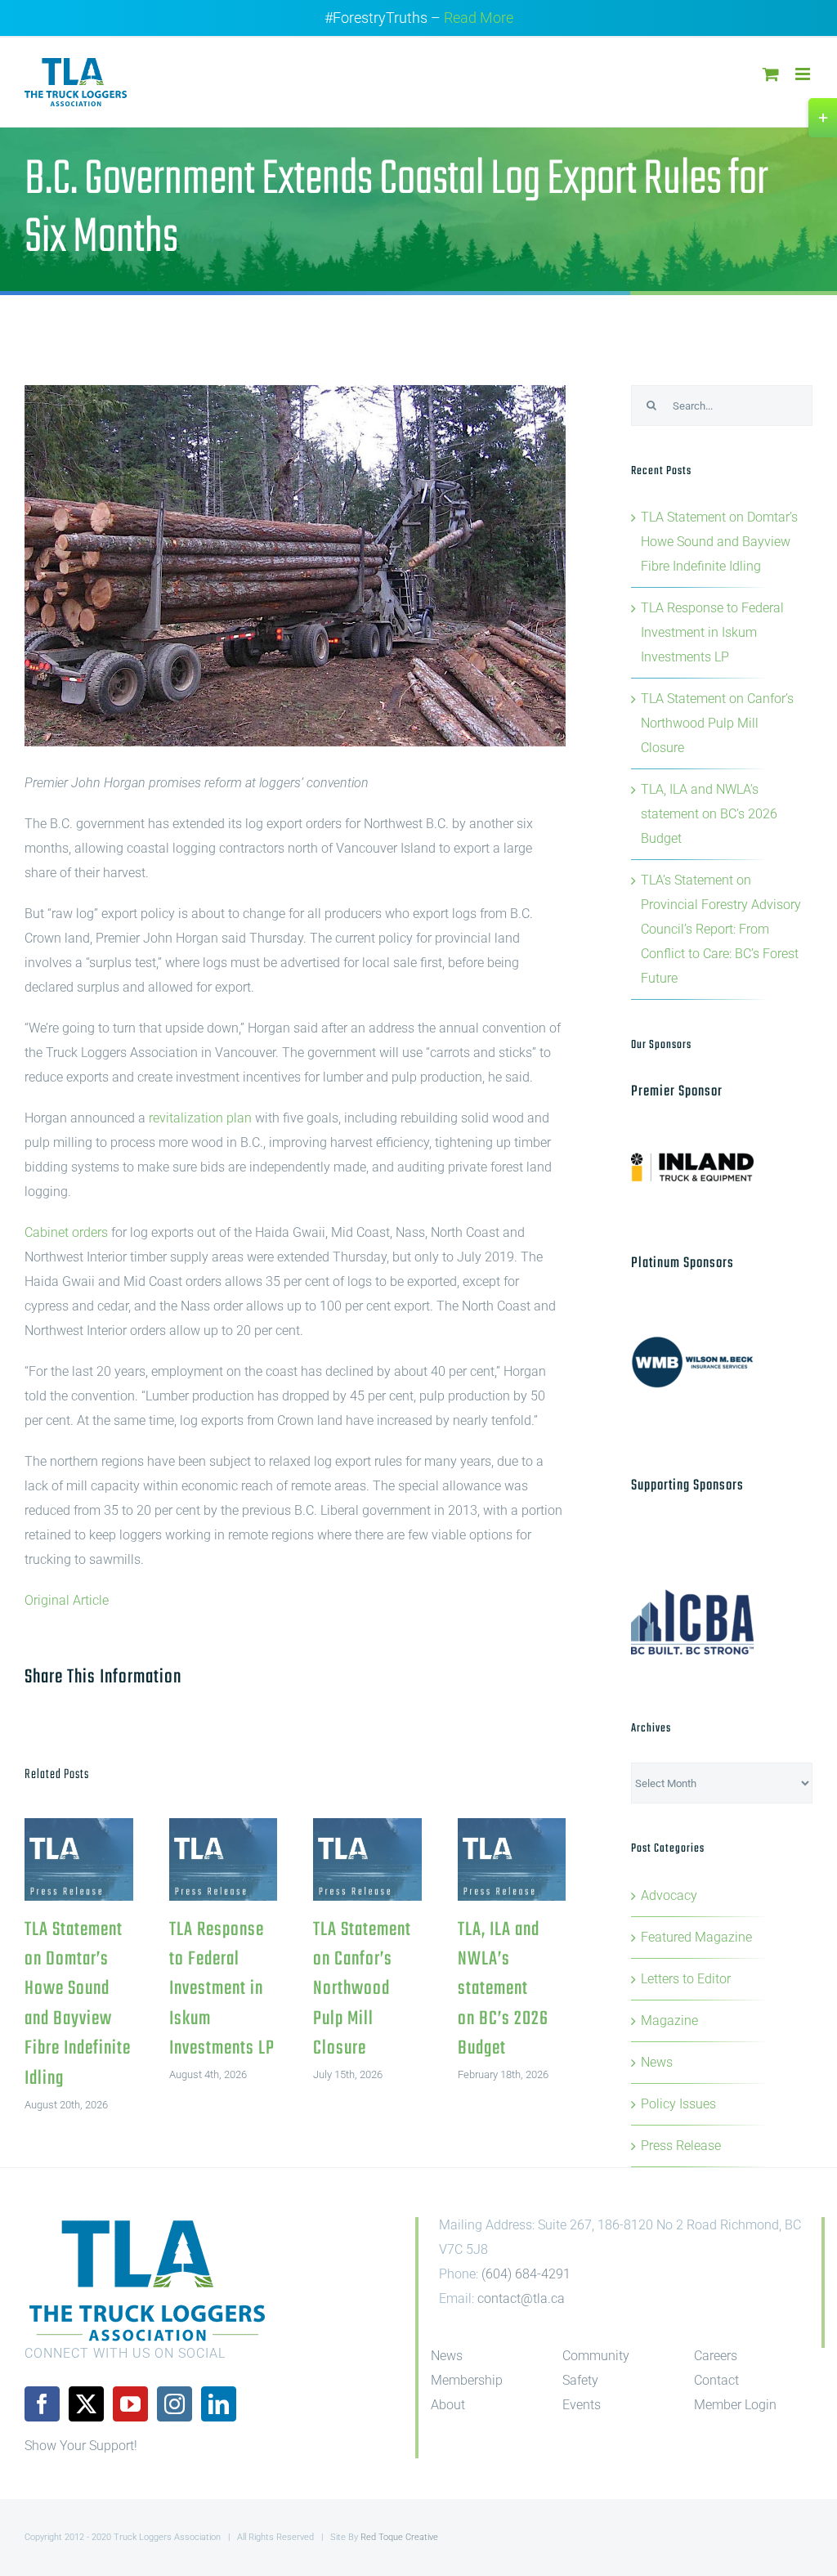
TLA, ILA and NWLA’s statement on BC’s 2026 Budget (511, 1859)
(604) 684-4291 (526, 2274)
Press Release (681, 2146)
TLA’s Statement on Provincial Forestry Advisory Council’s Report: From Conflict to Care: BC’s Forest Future (721, 929)
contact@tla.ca (521, 2298)
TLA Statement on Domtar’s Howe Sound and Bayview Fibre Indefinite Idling (79, 1859)
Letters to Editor (686, 1979)
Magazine (669, 2020)
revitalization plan (200, 1118)
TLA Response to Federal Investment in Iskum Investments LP (223, 1859)
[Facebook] (42, 2404)
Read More (479, 18)
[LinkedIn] (219, 2404)
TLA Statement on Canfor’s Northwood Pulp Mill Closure (367, 1859)
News (657, 2062)
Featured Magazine (696, 1937)
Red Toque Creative (399, 2537)
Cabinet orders (66, 1232)
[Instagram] (175, 2404)
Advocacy (669, 1895)
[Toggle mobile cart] (771, 74)
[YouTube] (130, 2404)
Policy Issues (678, 2104)
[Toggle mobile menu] (804, 74)
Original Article (67, 1600)
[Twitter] (86, 2404)
